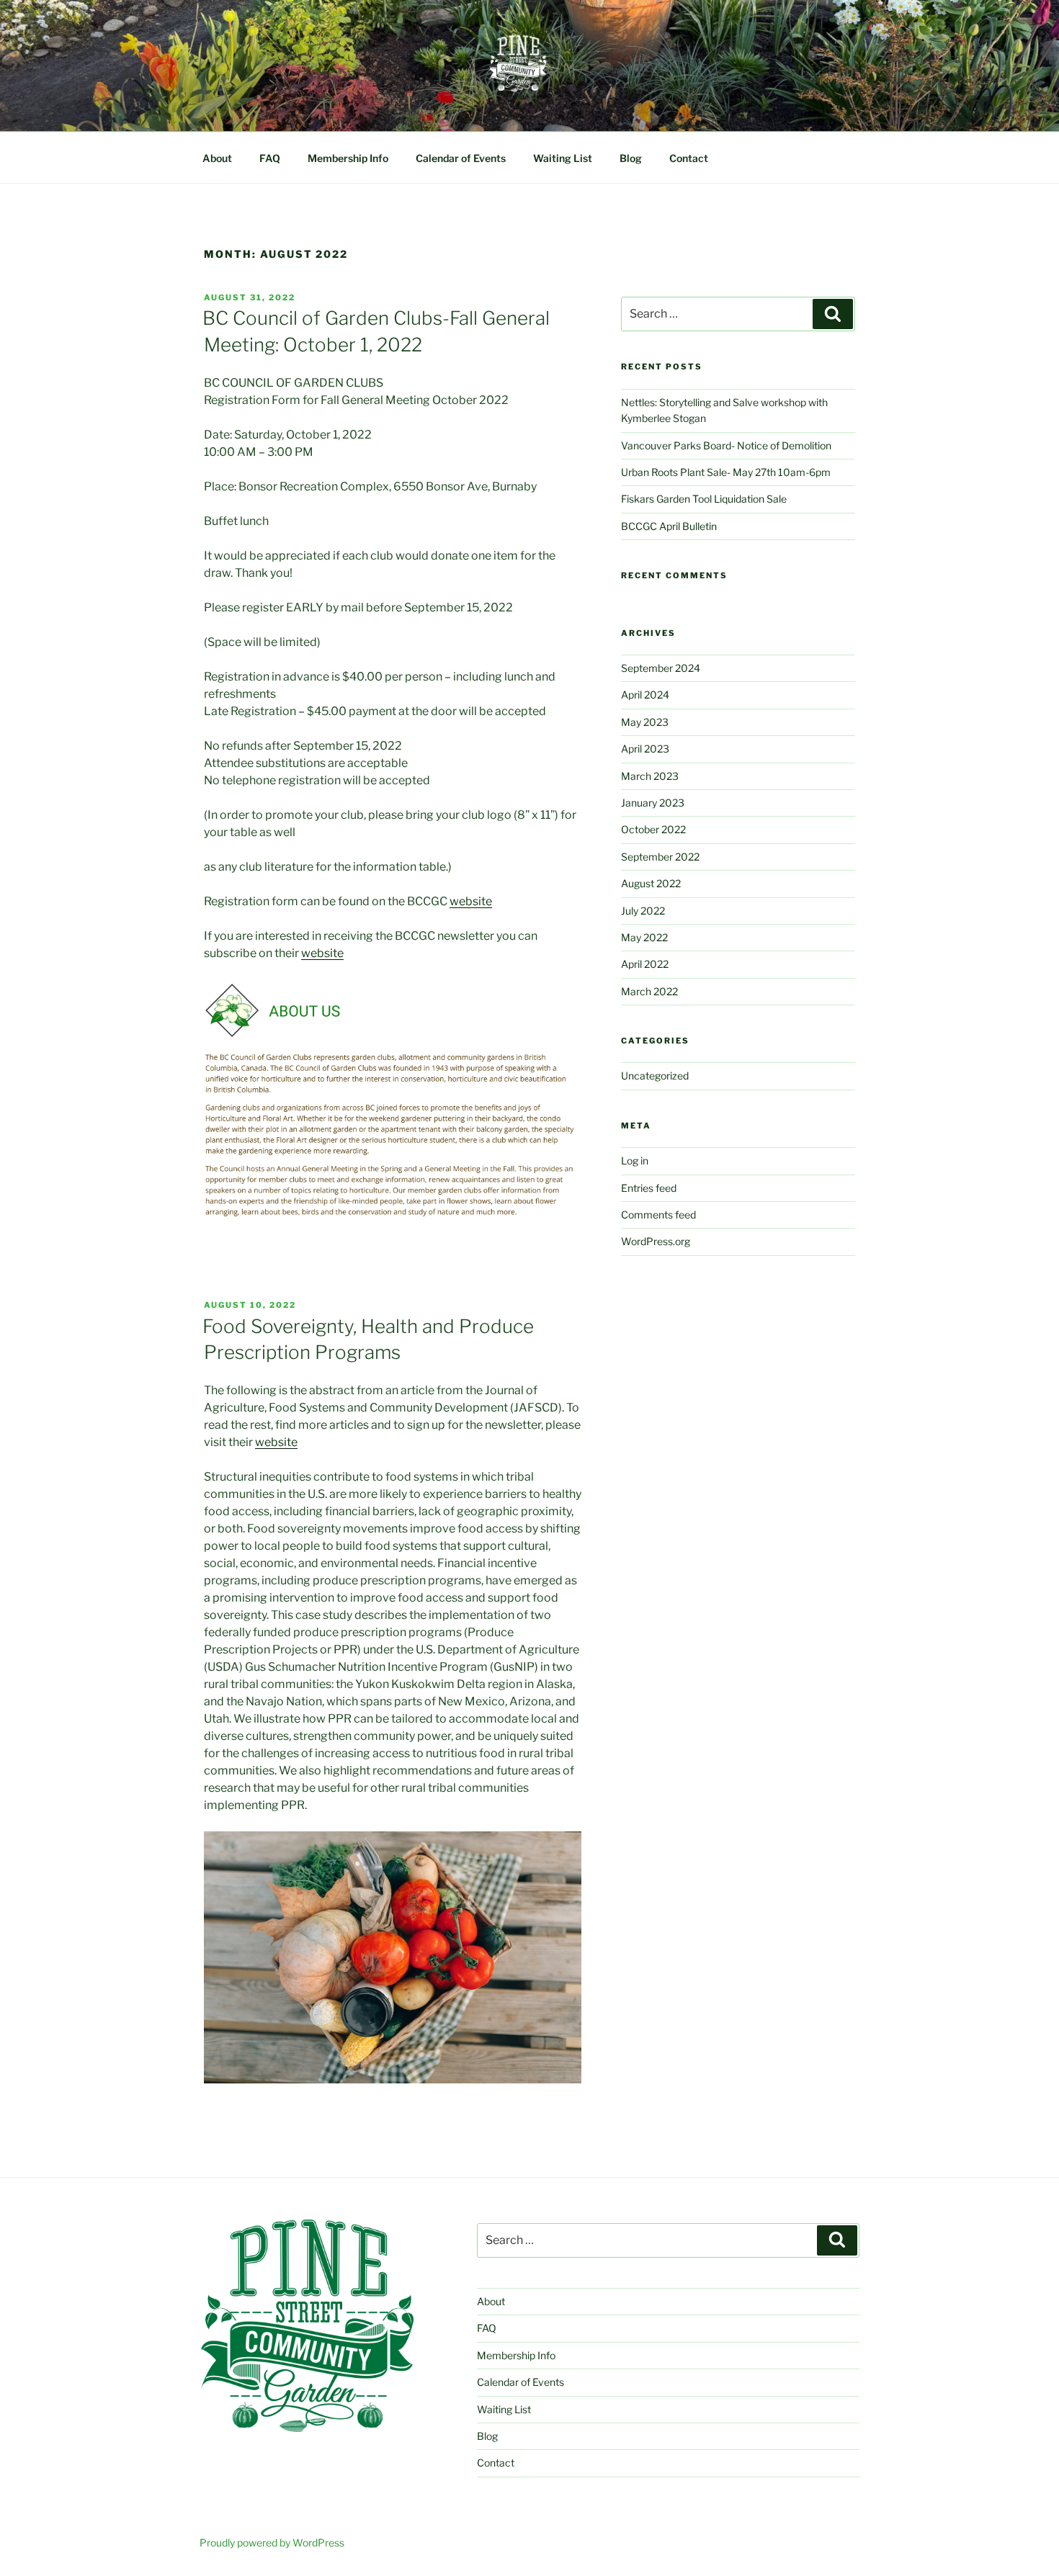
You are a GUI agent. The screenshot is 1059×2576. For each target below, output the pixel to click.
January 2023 (653, 803)
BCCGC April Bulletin (669, 526)
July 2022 (643, 911)
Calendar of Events (461, 158)
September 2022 (660, 857)
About (217, 158)
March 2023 (650, 776)
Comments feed (658, 1215)
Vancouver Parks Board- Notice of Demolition (726, 445)
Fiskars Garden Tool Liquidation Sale (704, 499)
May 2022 (644, 937)
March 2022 (649, 991)
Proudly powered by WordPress (272, 2543)
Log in (635, 1161)
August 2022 (651, 883)
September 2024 (661, 668)
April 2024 (645, 695)
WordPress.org (656, 1241)
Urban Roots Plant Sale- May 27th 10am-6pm (726, 472)
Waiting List (563, 158)
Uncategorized (655, 1076)
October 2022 (653, 829)
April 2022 (645, 964)
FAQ (270, 158)
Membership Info (348, 158)
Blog (631, 158)
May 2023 (645, 722)
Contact (689, 158)
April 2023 (645, 749)
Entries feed (649, 1188)
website (471, 901)
